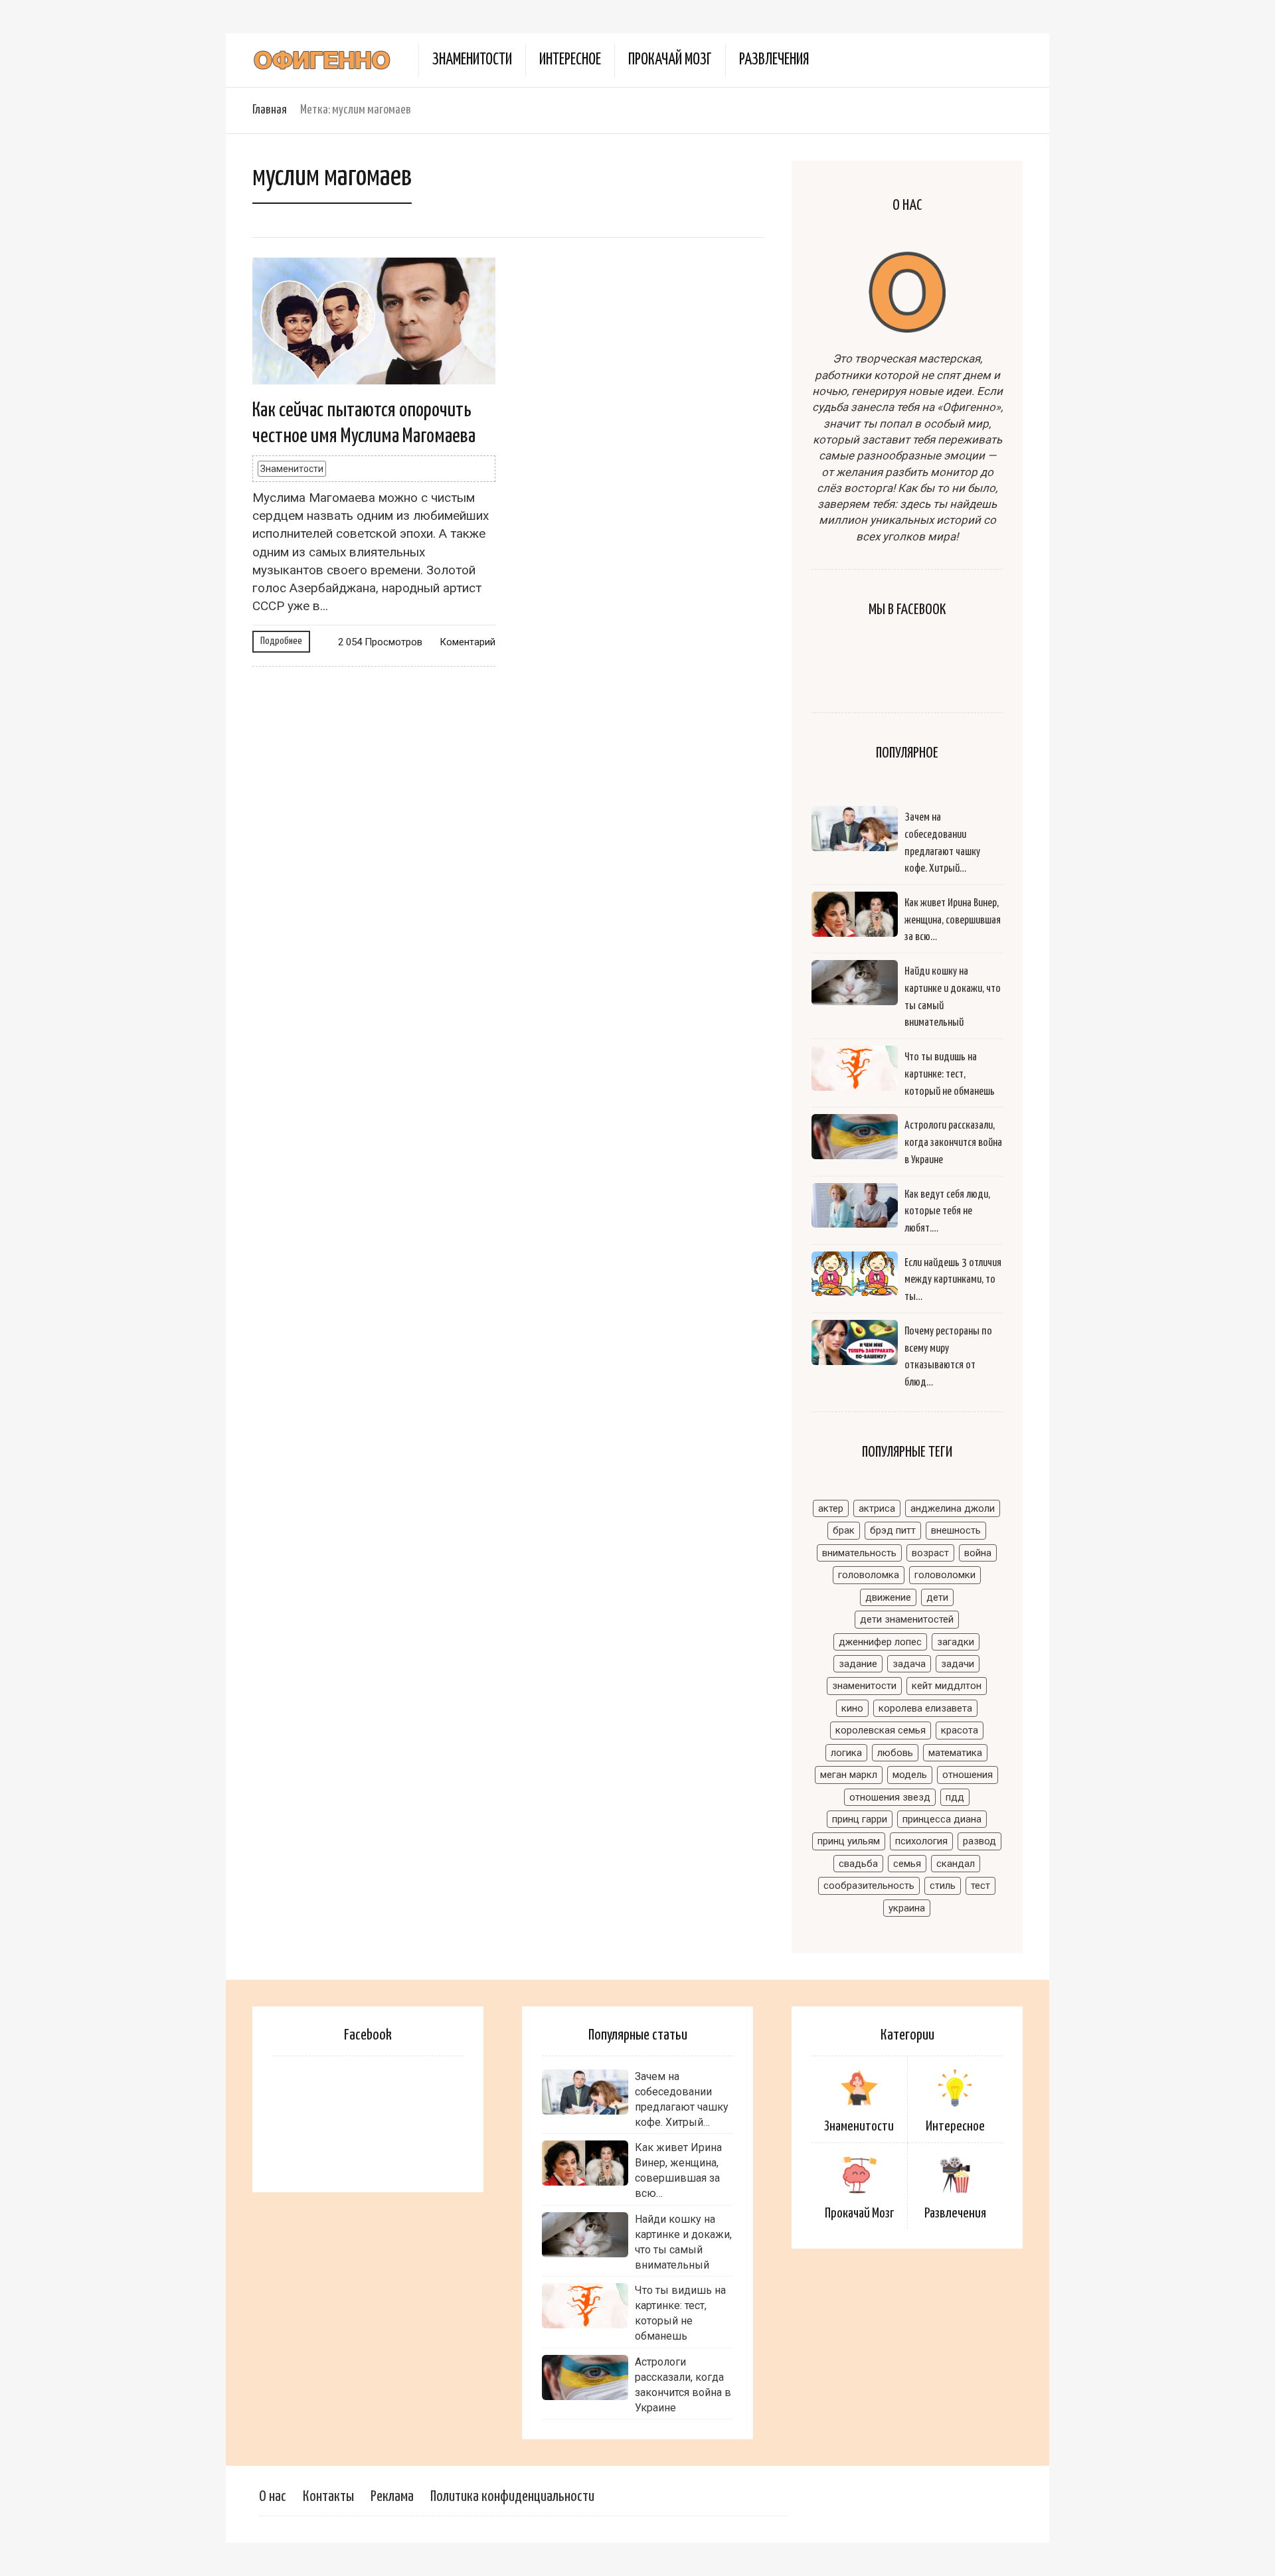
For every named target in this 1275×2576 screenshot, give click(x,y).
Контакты (328, 2497)
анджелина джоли (953, 1508)
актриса (877, 1508)
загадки (956, 1642)
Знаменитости (472, 60)
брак (844, 1530)
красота (960, 1730)
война (978, 1553)
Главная (270, 110)
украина (907, 1908)
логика (846, 1753)
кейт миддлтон (947, 1686)
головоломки (945, 1575)
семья (907, 1864)
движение (888, 1597)
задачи (958, 1664)
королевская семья (881, 1730)
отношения (968, 1775)
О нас (273, 2497)
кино (852, 1708)
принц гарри (860, 1819)
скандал (956, 1864)
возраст (930, 1553)
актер (831, 1508)
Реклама (392, 2497)
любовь (895, 1753)
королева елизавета (925, 1708)
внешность (956, 1530)
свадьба (858, 1864)
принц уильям (849, 1841)
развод (979, 1841)
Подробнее (281, 641)
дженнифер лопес (880, 1642)
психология (921, 1841)
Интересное (570, 60)
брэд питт (893, 1530)
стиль (943, 1886)
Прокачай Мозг (670, 60)
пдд (955, 1797)
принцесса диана (942, 1819)
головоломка (869, 1575)
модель (910, 1775)
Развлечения (774, 60)
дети (937, 1597)
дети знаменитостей (907, 1619)
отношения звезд (890, 1797)
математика (955, 1753)
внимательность (859, 1553)
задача (909, 1664)
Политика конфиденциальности (512, 2497)
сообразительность (869, 1886)
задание (858, 1664)
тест (980, 1886)
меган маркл (849, 1775)
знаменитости (864, 1686)
